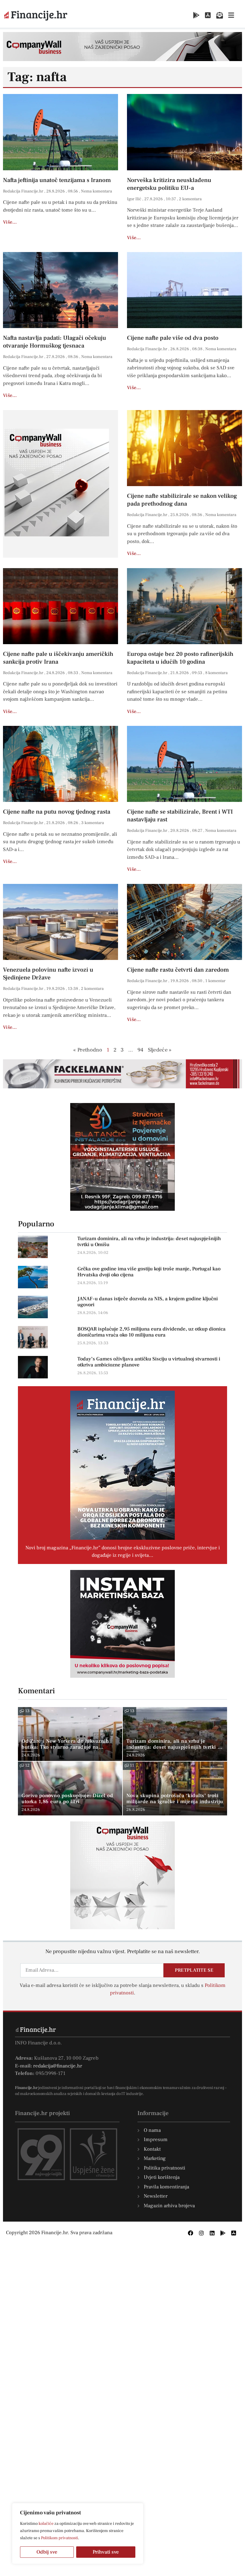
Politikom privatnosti (59, 2538)
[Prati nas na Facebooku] (191, 2233)
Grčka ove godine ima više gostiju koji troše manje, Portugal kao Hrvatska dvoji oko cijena (149, 1272)
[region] (78, 2533)
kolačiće (46, 2524)
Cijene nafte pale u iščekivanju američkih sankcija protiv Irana (58, 658)
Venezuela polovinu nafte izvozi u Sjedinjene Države (48, 974)
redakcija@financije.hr (58, 2066)
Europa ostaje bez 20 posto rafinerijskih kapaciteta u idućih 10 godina (180, 658)
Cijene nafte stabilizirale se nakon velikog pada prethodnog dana (182, 500)
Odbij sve (47, 2552)
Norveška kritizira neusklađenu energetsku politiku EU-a (169, 184)
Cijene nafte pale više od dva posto (173, 338)
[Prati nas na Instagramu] (201, 2233)
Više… (10, 222)
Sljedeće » (160, 1050)
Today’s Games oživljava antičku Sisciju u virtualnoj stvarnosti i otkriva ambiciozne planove (149, 1362)
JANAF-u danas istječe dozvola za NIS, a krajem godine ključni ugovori (148, 1302)
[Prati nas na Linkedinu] (212, 2233)
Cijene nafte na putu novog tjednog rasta (57, 812)
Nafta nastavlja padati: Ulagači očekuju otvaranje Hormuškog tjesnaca (55, 342)
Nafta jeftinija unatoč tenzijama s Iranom (57, 180)
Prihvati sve (106, 2552)
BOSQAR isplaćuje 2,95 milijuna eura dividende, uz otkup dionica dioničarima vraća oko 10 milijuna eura (151, 1332)
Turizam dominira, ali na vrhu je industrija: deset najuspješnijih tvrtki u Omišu (149, 1242)
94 (141, 1050)
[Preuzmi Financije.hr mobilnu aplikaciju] (196, 15)
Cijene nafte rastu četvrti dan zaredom (178, 970)
